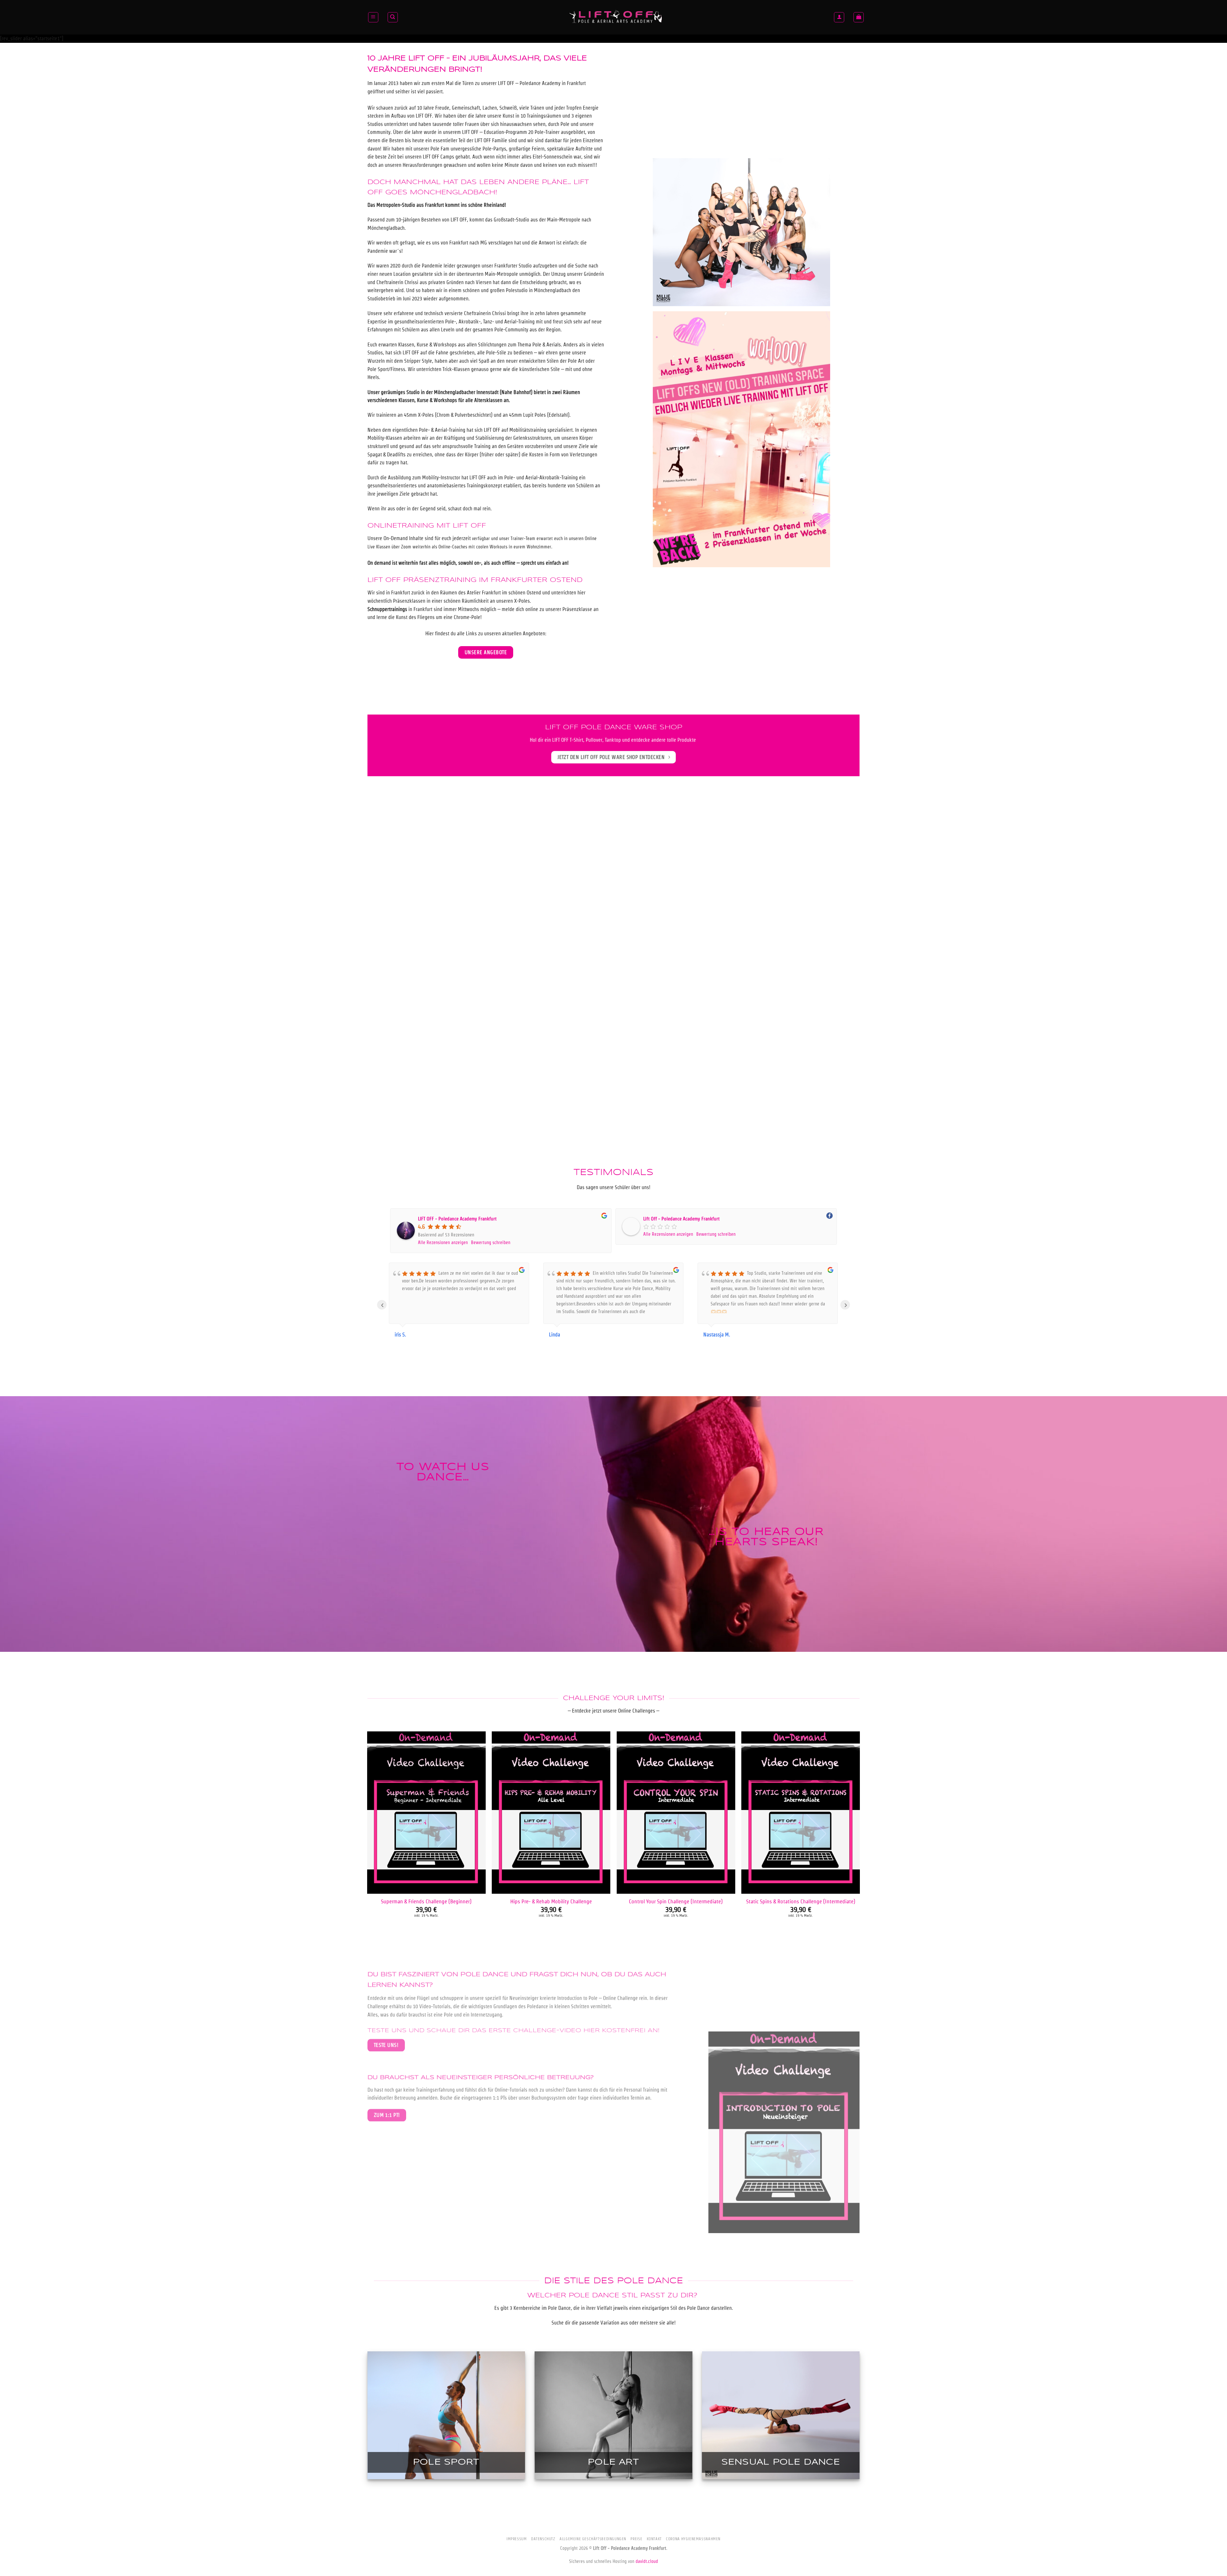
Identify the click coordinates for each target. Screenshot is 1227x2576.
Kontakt (654, 2539)
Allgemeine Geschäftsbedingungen (593, 2539)
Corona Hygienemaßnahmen (693, 2539)
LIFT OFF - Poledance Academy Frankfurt (457, 1219)
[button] (373, 17)
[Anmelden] (839, 17)
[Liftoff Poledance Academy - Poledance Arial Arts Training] (616, 17)
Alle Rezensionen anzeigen (443, 1242)
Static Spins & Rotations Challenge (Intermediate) (801, 1901)
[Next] (860, 1839)
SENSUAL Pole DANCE (781, 2462)
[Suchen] (393, 17)
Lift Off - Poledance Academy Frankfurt (681, 1219)
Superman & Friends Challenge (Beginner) (426, 1901)
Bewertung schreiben (491, 1242)
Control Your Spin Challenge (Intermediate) (676, 1901)
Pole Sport (446, 2462)
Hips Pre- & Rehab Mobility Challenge (551, 1901)
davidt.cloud (647, 2561)
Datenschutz (543, 2539)
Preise (636, 2539)
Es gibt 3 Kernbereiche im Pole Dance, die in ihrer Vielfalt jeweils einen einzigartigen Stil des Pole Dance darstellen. (614, 2308)
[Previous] (367, 1839)
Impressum (517, 2539)
